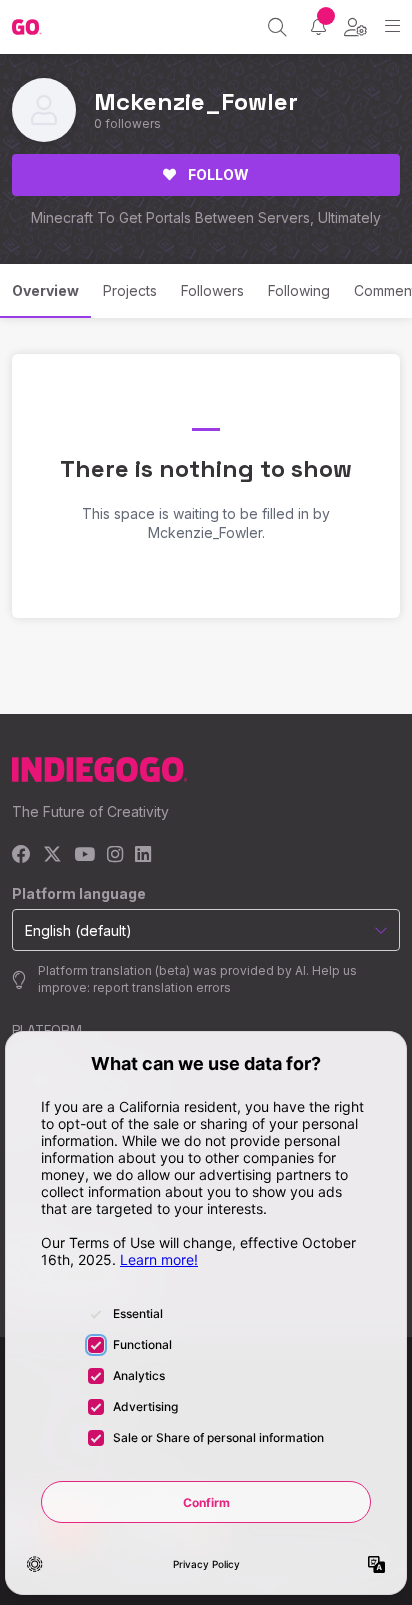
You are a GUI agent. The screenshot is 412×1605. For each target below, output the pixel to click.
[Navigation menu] (392, 26)
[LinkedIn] (143, 855)
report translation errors (162, 987)
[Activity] (318, 26)
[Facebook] (21, 855)
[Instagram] (115, 855)
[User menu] (355, 27)
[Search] (277, 27)
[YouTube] (84, 855)
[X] (52, 855)
